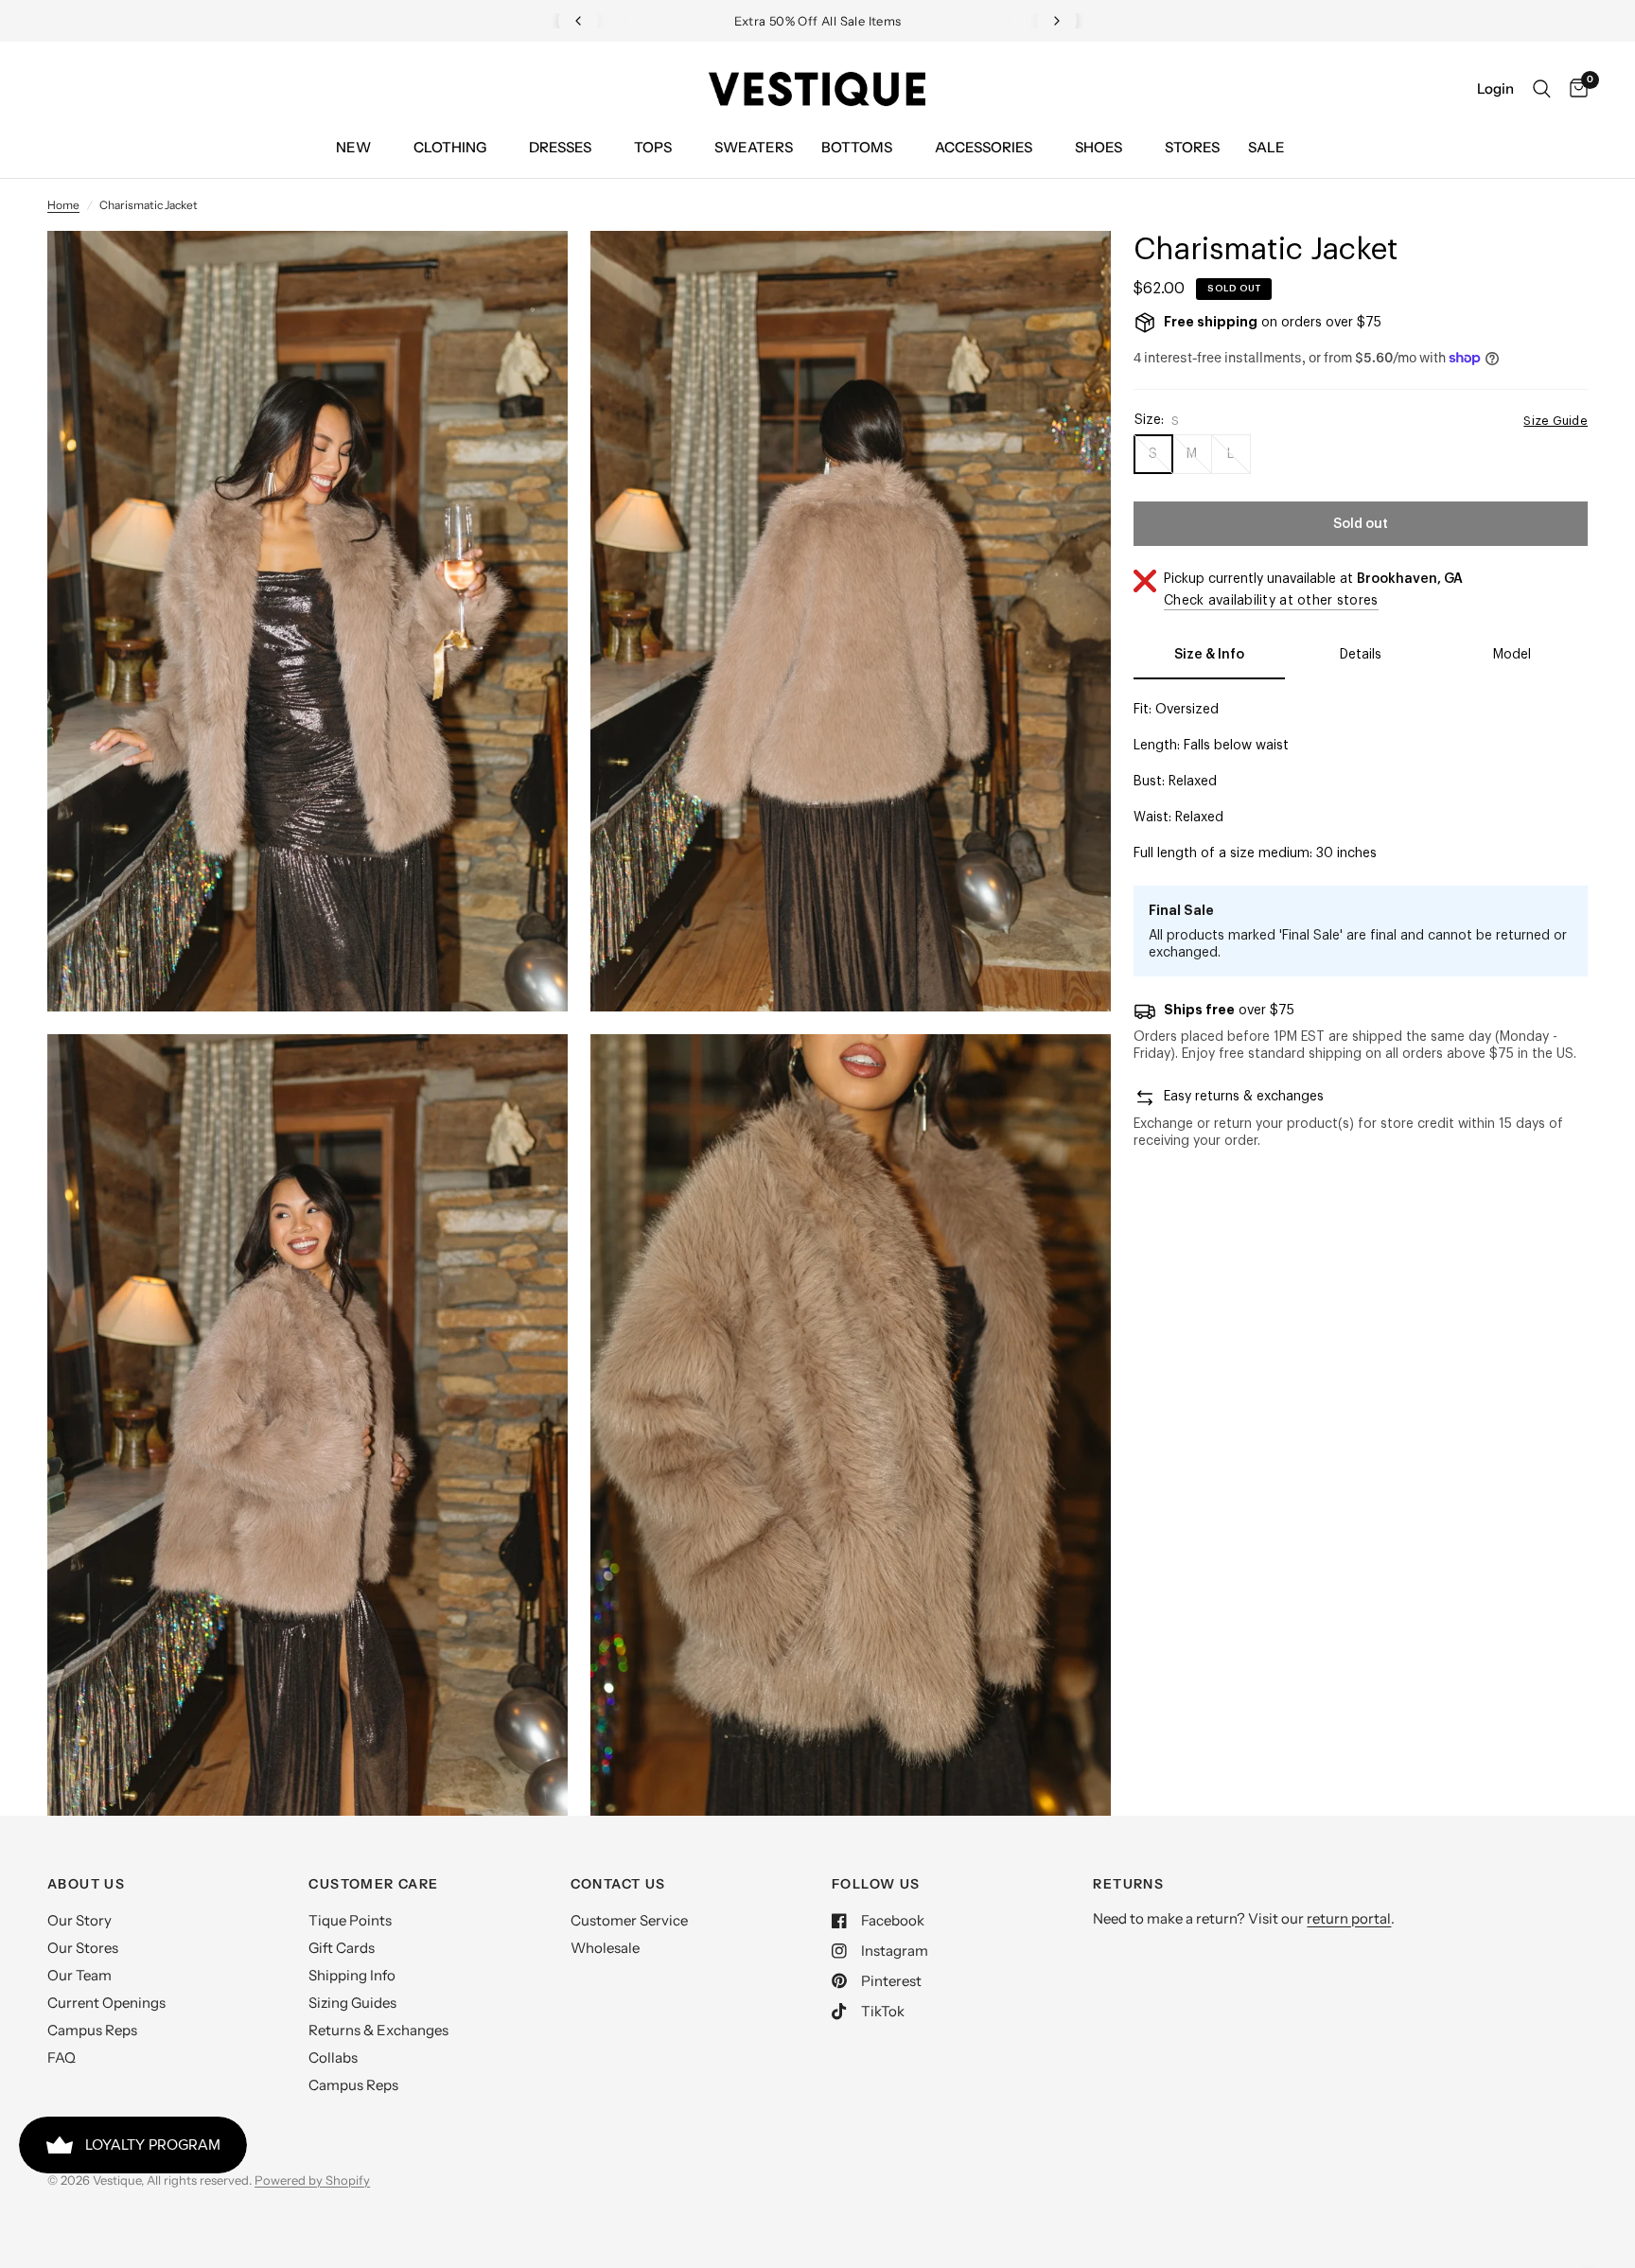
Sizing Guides (352, 2003)
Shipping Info (352, 1975)
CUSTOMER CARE (373, 1884)
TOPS (653, 147)
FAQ (62, 2057)
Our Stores (83, 1948)
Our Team (79, 1975)
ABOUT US (86, 1884)
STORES (1192, 147)
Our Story (79, 1920)
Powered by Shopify (312, 2180)
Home (63, 205)
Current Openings (106, 2003)
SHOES (1099, 147)
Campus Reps (92, 2030)
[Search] (1542, 89)
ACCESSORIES (984, 147)
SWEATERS (754, 147)
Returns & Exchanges (378, 2030)
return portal (1349, 1918)
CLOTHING (450, 147)
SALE (1266, 147)
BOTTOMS (857, 147)
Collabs (333, 2057)
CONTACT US (618, 1884)
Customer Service (629, 1920)
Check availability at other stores (1271, 601)
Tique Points (350, 1920)
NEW (353, 147)
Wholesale (605, 1948)
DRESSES (560, 147)
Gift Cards (342, 1948)
